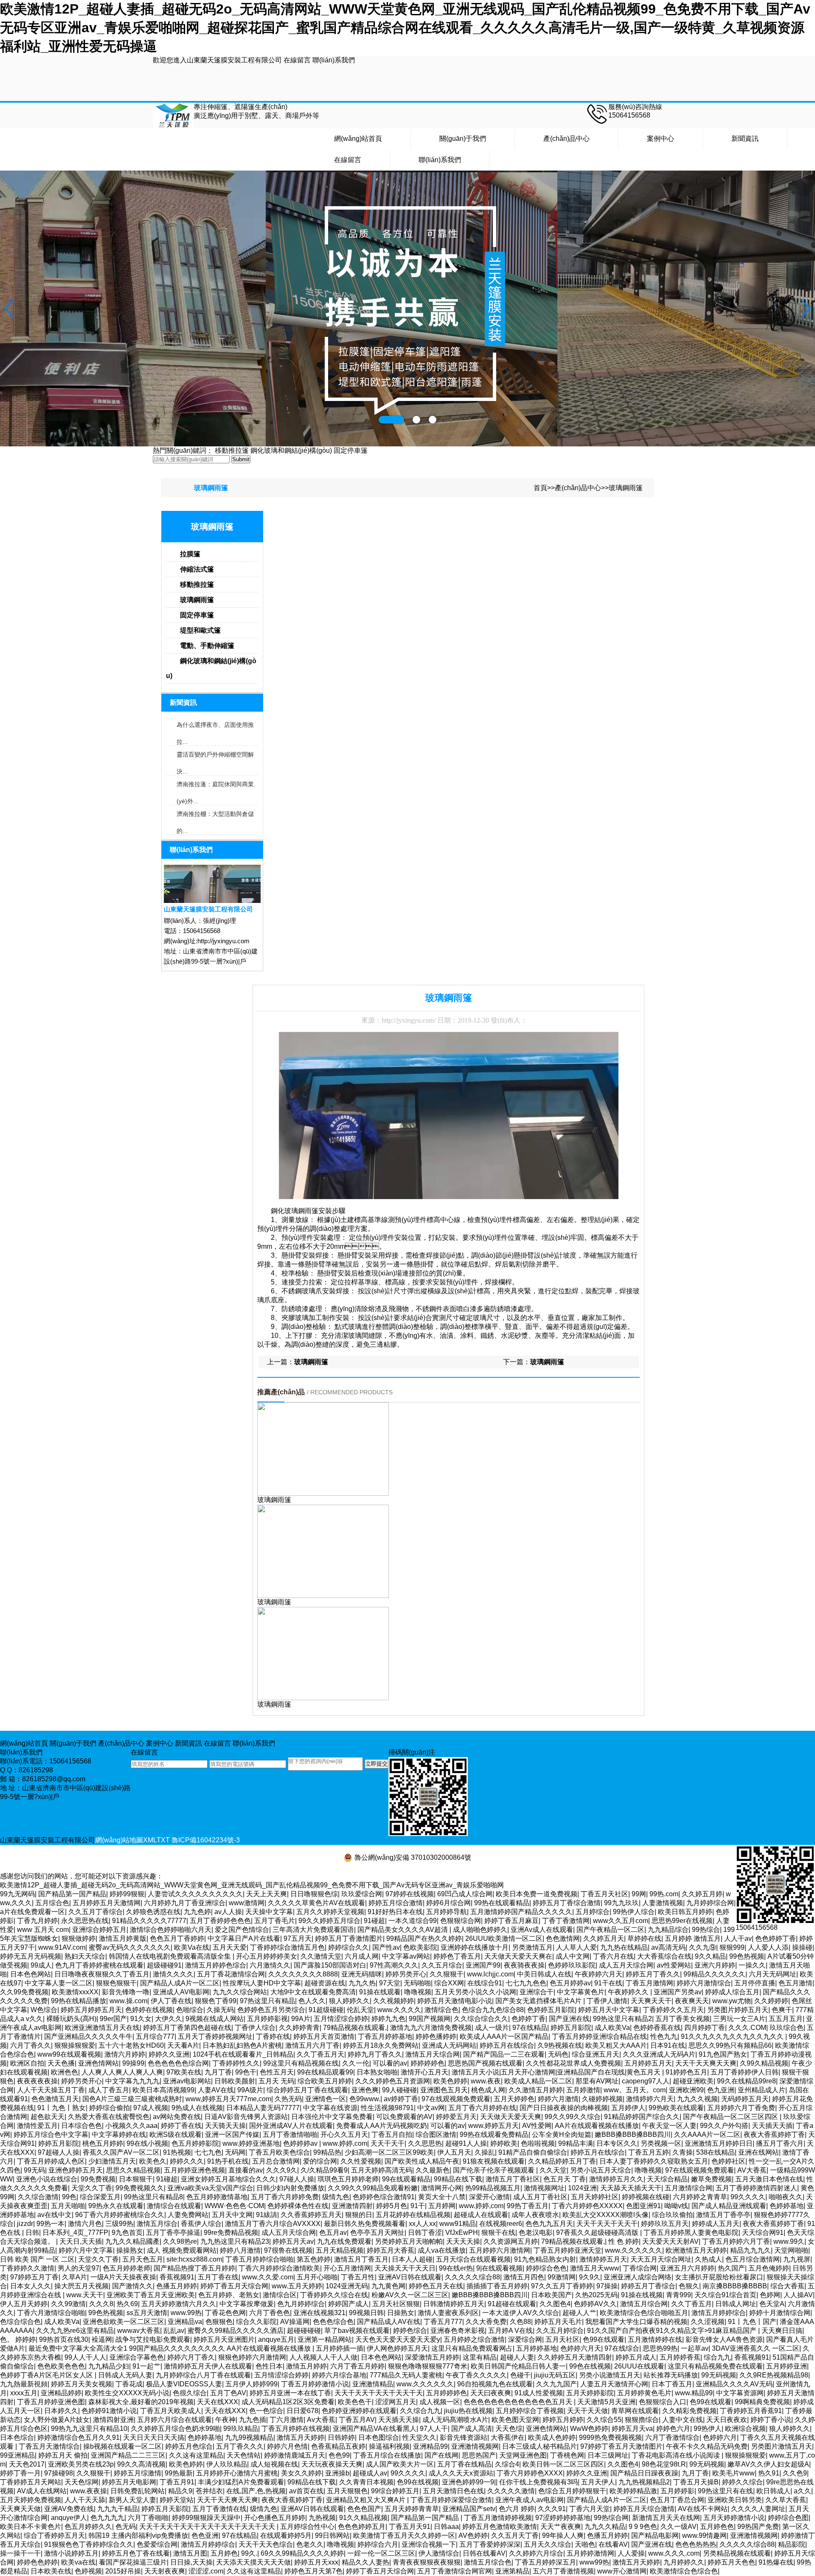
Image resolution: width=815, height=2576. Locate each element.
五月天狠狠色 (347, 2491)
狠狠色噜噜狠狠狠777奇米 (428, 2366)
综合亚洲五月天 (596, 2054)
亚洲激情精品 (373, 2384)
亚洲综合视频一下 (429, 2544)
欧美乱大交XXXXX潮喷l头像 (606, 2215)
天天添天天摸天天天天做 (253, 2562)
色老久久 (310, 2544)
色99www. (365, 2099)
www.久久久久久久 (634, 2250)
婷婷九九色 (388, 2019)
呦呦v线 (676, 2206)
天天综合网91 (763, 2233)
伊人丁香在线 (171, 2001)
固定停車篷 (351, 450)
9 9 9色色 (643, 2527)
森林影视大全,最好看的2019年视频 (141, 2402)
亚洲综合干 (537, 1992)
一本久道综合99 (413, 1921)
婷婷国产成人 (348, 2304)
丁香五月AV (357, 2420)
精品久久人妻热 (365, 2562)
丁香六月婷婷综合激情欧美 (279, 2268)
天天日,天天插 (81, 2241)
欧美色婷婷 (450, 2081)
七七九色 (208, 2152)
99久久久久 (748, 2197)
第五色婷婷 (314, 2259)
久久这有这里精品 (196, 2455)
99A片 (301, 2019)
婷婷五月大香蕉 (391, 2250)
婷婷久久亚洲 (169, 2054)
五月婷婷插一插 (340, 2348)
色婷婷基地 (787, 2206)
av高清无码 (668, 1947)
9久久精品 (710, 1956)
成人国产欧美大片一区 (400, 2464)
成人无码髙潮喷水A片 (455, 2420)
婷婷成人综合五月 (732, 1992)
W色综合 (44, 2010)
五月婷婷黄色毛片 (644, 2393)
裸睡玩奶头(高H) (71, 2019)
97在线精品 (530, 2028)
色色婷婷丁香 (776, 1938)
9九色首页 (127, 2233)
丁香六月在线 (613, 1956)
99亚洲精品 (17, 2455)
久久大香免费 (486, 2322)
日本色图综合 (379, 2437)
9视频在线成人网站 (215, 2019)
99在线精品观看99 (325, 2072)
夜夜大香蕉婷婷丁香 (774, 2135)
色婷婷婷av (301, 2143)
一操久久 (752, 1965)
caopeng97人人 (646, 2081)
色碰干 (520, 2375)
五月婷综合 (593, 1912)
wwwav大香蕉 (139, 2331)
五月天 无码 (276, 2081)
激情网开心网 (441, 2188)
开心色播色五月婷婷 (275, 2518)
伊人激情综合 (439, 2553)
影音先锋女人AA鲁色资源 (724, 2339)
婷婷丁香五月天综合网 (234, 2286)
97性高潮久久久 (394, 1965)
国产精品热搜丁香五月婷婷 (194, 2268)
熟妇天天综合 (85, 1956)
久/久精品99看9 (324, 2170)
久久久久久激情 (511, 2491)
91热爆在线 (776, 2562)
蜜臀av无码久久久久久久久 (130, 1947)
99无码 (34, 2170)
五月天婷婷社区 (595, 2197)
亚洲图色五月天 (444, 2090)
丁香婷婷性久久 (236, 2063)
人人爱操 (631, 2553)
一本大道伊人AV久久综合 (521, 2313)
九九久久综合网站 (240, 1992)
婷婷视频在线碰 (646, 2197)
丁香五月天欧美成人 (171, 2411)
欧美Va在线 (192, 1947)
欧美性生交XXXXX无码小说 (127, 2393)
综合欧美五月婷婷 (325, 2081)
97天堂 (390, 1983)
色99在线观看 (604, 2339)
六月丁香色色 (270, 2313)
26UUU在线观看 (639, 2366)
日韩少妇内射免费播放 (290, 2188)
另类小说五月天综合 (601, 2170)
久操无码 (220, 2010)
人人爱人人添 (768, 1947)
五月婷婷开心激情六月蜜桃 (237, 2473)
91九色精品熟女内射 (545, 2259)
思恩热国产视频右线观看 (485, 2063)
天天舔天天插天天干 (631, 2188)
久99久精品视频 (764, 2063)
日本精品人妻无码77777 (263, 2108)
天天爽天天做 (20, 2509)
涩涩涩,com (206, 2571)
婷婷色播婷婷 (436, 2036)
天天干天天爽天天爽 (706, 2063)
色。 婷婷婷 (18, 2339)
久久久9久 (282, 2170)
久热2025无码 (596, 2295)
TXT (163, 1840)
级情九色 (336, 2197)
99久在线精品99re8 (746, 2081)
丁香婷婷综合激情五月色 (287, 1947)
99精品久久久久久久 (714, 1974)
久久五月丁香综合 (96, 1912)
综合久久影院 (256, 2322)
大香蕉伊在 (508, 2437)
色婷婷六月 (720, 2437)
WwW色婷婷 (589, 2429)
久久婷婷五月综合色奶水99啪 (175, 2429)
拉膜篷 (190, 554)
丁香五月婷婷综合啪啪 (259, 2259)
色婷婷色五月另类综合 (271, 2010)
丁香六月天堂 (590, 2509)
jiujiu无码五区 (555, 2375)
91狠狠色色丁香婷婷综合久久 (89, 2544)
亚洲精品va (185, 2322)
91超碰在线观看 (512, 2304)
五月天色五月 (143, 2259)
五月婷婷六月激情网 (500, 2250)
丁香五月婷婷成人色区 (51, 2161)
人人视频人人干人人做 (323, 2357)
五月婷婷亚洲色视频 (194, 2170)
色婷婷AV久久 (595, 2304)
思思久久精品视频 (133, 2170)
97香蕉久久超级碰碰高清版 (598, 2233)
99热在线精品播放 (79, 2001)
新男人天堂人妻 (132, 2500)
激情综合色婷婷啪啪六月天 (171, 1930)
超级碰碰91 (164, 1965)
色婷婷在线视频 (149, 2010)
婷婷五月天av (293, 2241)
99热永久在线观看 (116, 2206)
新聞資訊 (745, 139)
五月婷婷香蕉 (680, 2357)
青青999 (679, 2295)
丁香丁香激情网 (566, 1921)
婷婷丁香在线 (181, 2126)
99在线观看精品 (406, 2179)
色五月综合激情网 (753, 2259)
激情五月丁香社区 (513, 2179)
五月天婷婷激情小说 (734, 2518)
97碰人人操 (297, 2179)
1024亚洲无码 (347, 2286)
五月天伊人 (598, 2482)
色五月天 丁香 (565, 2179)
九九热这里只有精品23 (235, 2241)
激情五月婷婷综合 (719, 2313)
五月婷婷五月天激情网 (107, 1903)
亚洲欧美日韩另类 (735, 2500)
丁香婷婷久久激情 (27, 2268)
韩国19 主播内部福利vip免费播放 (138, 2535)
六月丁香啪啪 (148, 2518)
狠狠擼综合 (642, 2420)
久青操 (683, 2152)
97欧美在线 (184, 2072)
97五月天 (298, 1938)
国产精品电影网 (655, 2535)
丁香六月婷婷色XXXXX (587, 2206)
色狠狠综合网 (461, 1921)
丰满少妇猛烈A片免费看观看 (241, 2482)
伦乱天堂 (360, 2010)
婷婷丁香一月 (20, 2473)
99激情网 (562, 2277)
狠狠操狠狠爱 (75, 2045)
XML (150, 1840)
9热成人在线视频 (197, 2108)
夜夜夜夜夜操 (37, 2081)
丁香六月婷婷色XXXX (530, 2473)
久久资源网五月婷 (511, 2241)
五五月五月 (786, 2019)
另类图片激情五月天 (781, 2446)
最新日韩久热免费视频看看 (365, 2224)
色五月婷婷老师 (126, 2268)
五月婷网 (442, 2206)
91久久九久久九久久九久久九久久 (733, 2036)
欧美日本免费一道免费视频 (537, 1894)
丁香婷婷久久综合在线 (334, 2295)
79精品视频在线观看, (355, 2028)
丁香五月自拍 (392, 2135)
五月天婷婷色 (514, 2099)
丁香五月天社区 (604, 1894)
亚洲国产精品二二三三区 (128, 2455)
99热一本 (51, 2224)
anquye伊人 (69, 2518)
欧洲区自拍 (27, 2063)
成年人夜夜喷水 (535, 2215)
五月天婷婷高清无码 (382, 2170)
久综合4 (507, 2464)
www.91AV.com (62, 1947)
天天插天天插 (772, 2126)
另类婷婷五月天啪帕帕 (409, 2241)
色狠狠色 (219, 2322)
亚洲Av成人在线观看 (542, 1930)
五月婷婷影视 (267, 2019)
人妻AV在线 (216, 2090)
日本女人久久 (31, 2286)
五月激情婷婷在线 (655, 2339)
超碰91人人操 (466, 2143)
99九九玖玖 (621, 1903)
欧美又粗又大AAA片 (616, 2045)
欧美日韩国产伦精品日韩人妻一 (518, 2366)
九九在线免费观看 (344, 2241)
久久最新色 (433, 2170)
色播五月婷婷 (177, 2286)
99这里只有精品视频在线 (301, 2063)
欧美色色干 (355, 2402)
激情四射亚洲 (113, 2420)
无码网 (235, 2152)
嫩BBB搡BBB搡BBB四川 (633, 2135)
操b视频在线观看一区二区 (122, 2446)
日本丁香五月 (672, 2384)
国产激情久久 (132, 2286)
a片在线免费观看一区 (32, 1912)
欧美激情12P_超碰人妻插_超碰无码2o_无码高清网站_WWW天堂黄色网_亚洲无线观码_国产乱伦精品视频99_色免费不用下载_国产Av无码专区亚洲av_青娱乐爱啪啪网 (252, 1885)
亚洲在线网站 (759, 2152)
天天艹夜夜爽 (561, 2527)
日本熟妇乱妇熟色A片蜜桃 (242, 2045)
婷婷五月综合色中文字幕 (51, 2135)
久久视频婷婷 (393, 2001)
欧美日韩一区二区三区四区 (563, 2464)
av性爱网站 (674, 1965)
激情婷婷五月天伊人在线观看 (208, 2366)
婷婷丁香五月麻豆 (511, 1921)
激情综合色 (441, 2010)
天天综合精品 (667, 2179)
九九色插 (253, 2420)
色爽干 (782, 2010)
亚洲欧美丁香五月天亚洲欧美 (151, 2295)
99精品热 (327, 2152)
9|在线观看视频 (499, 2268)
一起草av (695, 2348)
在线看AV (613, 2544)
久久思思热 (425, 2143)
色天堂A (772, 2304)
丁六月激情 (287, 2420)
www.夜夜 (486, 2081)
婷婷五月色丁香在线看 (136, 2553)
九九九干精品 (118, 2509)
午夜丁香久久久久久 (476, 2375)
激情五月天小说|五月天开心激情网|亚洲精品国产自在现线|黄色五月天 (557, 2072)
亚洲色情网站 (98, 2063)
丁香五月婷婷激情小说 (315, 2384)
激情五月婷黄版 (123, 1938)
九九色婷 (197, 1912)
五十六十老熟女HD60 (131, 2045)
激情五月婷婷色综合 (216, 1965)
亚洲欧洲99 (686, 2090)
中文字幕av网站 (406, 1956)
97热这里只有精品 (267, 2001)
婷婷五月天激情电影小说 (455, 2001)
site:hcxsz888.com (194, 2259)
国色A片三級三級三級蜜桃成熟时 (132, 2099)
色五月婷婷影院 (195, 2143)
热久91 (769, 2473)
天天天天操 (463, 2241)
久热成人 (708, 2259)
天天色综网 (81, 2482)
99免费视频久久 (140, 2188)
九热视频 (322, 2518)
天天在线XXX (218, 2402)
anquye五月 (276, 2339)
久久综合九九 (420, 2411)
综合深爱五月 (100, 2197)
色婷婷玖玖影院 (572, 1965)
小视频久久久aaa (131, 2126)
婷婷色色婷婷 (37, 2562)
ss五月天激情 (147, 2313)
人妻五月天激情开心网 (614, 2384)
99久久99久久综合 (573, 2117)
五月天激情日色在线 (453, 2491)
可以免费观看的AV (404, 2117)
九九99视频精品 (249, 2437)
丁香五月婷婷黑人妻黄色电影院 (691, 2233)
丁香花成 (129, 2384)
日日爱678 (302, 2411)
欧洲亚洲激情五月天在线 (102, 2028)
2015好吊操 (123, 2571)
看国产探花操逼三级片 (133, 2562)
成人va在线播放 (442, 2250)
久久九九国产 (556, 2384)
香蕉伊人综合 (201, 2224)
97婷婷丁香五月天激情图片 (621, 2446)
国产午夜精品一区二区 (610, 1930)
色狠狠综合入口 (663, 2402)
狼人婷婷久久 (349, 2001)
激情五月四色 (524, 2277)
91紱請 (267, 2215)
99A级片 (250, 2090)
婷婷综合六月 (378, 2544)
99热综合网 (611, 2518)
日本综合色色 (81, 2126)
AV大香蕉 (752, 2170)
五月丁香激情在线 (219, 2509)
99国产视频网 (430, 2019)
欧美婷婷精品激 (633, 2491)
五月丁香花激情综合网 (231, 1974)
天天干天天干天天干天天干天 (379, 2393)
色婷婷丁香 (528, 2019)
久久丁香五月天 (320, 2054)
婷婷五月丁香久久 (653, 1974)
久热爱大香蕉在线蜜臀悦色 (109, 2117)
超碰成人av (370, 2473)
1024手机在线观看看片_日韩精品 (243, 2054)
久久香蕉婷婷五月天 (311, 2215)
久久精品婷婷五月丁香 (562, 2161)
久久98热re (180, 2241)
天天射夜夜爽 (165, 2571)
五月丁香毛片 (275, 1921)
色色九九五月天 (549, 2224)
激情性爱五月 (37, 2126)
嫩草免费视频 (711, 2179)
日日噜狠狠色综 (314, 1894)
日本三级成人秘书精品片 (540, 2446)
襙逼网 (102, 2339)
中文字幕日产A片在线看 (244, 1938)
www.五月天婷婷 (297, 2286)
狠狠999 (732, 1947)
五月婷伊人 (628, 2108)
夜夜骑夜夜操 (524, 1965)
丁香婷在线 (273, 2036)
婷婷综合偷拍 (110, 2108)
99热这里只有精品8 (153, 2197)
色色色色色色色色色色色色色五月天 (519, 2402)
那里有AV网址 (597, 2081)
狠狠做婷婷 (79, 1938)
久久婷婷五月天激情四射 (575, 2357)
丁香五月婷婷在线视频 (295, 2429)
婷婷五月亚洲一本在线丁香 (290, 2393)
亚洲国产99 (483, 1965)
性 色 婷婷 (624, 2241)
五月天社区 (562, 2339)
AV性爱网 (537, 2126)
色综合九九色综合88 (493, 2010)
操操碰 (802, 1947)
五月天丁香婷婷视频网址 (215, 2036)
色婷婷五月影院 (551, 2010)
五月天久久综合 (548, 2544)
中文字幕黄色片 (581, 1992)
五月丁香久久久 (240, 2446)
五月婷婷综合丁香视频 (530, 2411)
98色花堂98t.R (664, 2464)
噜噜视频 (418, 1992)
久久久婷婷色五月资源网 (393, 2081)
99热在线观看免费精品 (494, 2135)
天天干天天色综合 (266, 2544)
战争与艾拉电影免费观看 (153, 2339)
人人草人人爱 (576, 1947)
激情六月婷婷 (125, 2054)
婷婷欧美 (504, 2143)
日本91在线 (668, 2045)
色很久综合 (190, 2393)
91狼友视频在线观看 (494, 2161)
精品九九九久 (750, 2250)
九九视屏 (797, 2259)
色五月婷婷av (570, 1983)
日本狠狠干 (136, 2179)
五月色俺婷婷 (769, 2268)
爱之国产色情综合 (242, 1930)
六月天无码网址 (773, 1974)
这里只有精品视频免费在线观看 (715, 2366)
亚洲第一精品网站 (325, 2339)
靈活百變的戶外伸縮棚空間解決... (215, 757)
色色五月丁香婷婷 (177, 1938)
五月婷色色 (717, 2527)
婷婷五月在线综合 (507, 2045)
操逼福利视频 (389, 2446)
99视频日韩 (366, 2313)
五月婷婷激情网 (590, 2553)
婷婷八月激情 (240, 2250)
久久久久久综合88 (472, 2277)
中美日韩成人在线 (544, 1974)
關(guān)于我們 (463, 139)
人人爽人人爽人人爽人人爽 (122, 2072)
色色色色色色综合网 (178, 2063)
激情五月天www (595, 2268)
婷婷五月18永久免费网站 (381, 2045)
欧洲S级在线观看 (176, 2135)
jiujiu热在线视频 (468, 2411)
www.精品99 (694, 2393)
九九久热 (362, 1983)
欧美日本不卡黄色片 (31, 2527)
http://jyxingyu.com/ (409, 1020)
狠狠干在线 (498, 2233)
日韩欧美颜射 (235, 2081)
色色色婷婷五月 (362, 2527)
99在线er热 (456, 2268)
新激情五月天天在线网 (666, 2518)
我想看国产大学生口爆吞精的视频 (636, 2322)
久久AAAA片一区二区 (707, 2135)
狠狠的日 (359, 2215)
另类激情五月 (532, 1947)
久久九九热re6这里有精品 (75, 2331)
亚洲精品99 (430, 2446)
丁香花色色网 (225, 2313)
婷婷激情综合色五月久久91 (79, 2437)
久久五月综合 (442, 1965)
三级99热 (119, 2224)
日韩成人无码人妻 (125, 2375)
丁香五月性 (358, 2277)
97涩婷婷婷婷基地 (563, 2518)
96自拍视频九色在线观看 (495, 2384)
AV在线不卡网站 (703, 2509)
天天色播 (61, 2063)
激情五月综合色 (488, 2562)
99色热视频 (747, 1956)
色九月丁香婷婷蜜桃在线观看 (99, 1965)
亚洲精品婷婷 (61, 2393)
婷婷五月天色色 (731, 2562)
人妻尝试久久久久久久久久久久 (195, 1894)
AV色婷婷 (473, 2535)
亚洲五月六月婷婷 (687, 2268)
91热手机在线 (228, 2161)
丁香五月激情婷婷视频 (498, 2518)
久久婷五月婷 (702, 1894)
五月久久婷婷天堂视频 (330, 1912)
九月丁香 (218, 2072)
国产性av (386, 1947)
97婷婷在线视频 (410, 1894)
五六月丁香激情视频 (563, 2571)
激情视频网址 (544, 2188)
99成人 (41, 1965)
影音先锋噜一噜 (126, 1992)
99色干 (246, 2072)
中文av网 (431, 2108)
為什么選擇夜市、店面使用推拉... (215, 727)
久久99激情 (68, 2304)
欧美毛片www (733, 2473)
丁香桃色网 (567, 2455)
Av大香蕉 (321, 2420)
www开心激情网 (622, 2571)
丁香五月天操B (696, 2482)
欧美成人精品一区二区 (538, 2081)
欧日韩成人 (773, 2491)
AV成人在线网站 (42, 2491)
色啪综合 (190, 2010)
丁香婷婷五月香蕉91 (751, 2411)
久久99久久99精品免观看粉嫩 (373, 2188)
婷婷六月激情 (558, 2099)
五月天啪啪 (68, 2206)
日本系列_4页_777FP (75, 2233)
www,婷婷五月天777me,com (228, 2099)
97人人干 (434, 2429)
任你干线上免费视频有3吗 (538, 2482)
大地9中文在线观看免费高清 (313, 1992)
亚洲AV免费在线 (69, 2509)
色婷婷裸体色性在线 (298, 2206)
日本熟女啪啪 (377, 2072)
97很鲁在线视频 (288, 2250)
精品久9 (180, 2491)
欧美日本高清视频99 (163, 2090)
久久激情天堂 (321, 1956)
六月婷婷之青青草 (700, 2197)
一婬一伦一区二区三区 (381, 2553)
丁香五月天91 (410, 2527)
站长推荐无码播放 (671, 2375)
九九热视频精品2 (644, 2482)
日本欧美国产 (551, 2295)
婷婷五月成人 (636, 2357)
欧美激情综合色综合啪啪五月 (644, 2313)
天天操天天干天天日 (405, 2268)
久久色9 (795, 2473)
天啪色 (585, 2544)
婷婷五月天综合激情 (644, 2509)
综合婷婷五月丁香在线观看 (307, 2090)
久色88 (520, 2322)
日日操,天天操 (191, 2562)
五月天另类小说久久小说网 (475, 1992)
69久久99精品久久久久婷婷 (302, 2553)
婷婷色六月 (673, 2429)
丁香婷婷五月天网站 (31, 2482)
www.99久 (789, 2241)
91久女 (141, 2019)
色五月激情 (795, 1983)
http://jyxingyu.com (223, 941)
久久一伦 (356, 2063)
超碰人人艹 (579, 2313)
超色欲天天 (48, 2117)
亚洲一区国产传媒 (232, 2135)
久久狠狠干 (447, 1974)
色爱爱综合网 (157, 2544)
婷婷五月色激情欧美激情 (500, 2527)
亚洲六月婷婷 (715, 1965)
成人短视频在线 (274, 2464)
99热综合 (706, 1930)
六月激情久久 (270, 1965)
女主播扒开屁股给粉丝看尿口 (719, 2277)
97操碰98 (59, 2473)
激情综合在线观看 (174, 2206)
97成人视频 (151, 2108)
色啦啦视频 (538, 2143)
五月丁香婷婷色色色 (220, 1921)
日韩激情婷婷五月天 (454, 2304)
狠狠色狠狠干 (116, 1983)
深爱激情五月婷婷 (432, 2357)
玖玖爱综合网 (362, 1894)
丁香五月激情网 (649, 1983)
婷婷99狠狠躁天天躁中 (206, 2518)
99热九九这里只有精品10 (89, 2429)
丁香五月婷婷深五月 (545, 2562)
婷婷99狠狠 (127, 1894)
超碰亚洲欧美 (693, 2081)
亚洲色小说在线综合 (47, 2179)
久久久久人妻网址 (758, 2509)
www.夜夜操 (89, 2491)
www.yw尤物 (732, 2001)
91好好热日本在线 (395, 1912)
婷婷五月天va (632, 2429)
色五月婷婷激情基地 (217, 2197)
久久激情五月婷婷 (536, 2090)
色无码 (126, 2527)
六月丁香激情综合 (672, 2437)
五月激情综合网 (689, 2188)
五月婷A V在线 (510, 2331)
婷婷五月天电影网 (129, 2482)
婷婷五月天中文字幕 (609, 2010)
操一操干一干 (20, 2553)
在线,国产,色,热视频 (256, 2491)
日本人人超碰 (412, 2259)
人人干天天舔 (85, 2500)
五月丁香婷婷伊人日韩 (745, 2072)
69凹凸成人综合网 (465, 1894)
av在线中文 (55, 2215)
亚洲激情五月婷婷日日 (719, 2143)
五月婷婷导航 (447, 1912)
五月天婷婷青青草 (412, 2509)
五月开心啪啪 (317, 2277)
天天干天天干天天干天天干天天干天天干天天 (208, 2527)
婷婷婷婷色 (427, 2063)
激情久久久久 (173, 1974)
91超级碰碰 (326, 2010)
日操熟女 (401, 2313)
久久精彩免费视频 (689, 2411)
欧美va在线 (78, 2562)
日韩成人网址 (736, 2304)
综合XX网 (449, 1983)
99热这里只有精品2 (622, 2019)
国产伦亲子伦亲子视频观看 (495, 2170)
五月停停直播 (755, 1983)
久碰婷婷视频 (602, 2099)
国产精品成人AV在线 (389, 2322)
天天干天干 (388, 2143)
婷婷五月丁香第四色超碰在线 (187, 2028)
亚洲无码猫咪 (362, 1974)
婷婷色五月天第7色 (313, 2571)
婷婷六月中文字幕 (86, 2250)
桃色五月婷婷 (103, 2143)
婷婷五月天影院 (165, 2509)
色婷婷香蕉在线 (657, 2028)
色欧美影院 (420, 1947)
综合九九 (717, 2357)
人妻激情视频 (663, 1903)
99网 (639, 1894)
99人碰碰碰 (399, 2090)
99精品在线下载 (458, 2179)
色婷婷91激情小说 (109, 2411)
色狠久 (689, 2286)
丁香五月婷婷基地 (385, 2036)
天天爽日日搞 (782, 2331)
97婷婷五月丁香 (34, 2277)
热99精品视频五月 (493, 2188)
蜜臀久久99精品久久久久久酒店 (236, 2331)
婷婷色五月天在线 (436, 2286)
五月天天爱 (230, 1947)
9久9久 (590, 2277)
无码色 (558, 2054)
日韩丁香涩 (425, 2233)
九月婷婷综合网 (710, 1903)
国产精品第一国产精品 (72, 1894)
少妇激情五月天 (112, 2161)
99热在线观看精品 (502, 1903)
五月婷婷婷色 (447, 2393)
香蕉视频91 (177, 2277)
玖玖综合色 (787, 2028)
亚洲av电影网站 (187, 2081)
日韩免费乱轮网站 (138, 2491)
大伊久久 (169, 2019)
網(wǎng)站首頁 (358, 139)
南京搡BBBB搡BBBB (735, 2286)
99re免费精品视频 (231, 2233)
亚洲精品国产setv (469, 2509)
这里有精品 (480, 2357)
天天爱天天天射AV (670, 2241)
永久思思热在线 (85, 1921)
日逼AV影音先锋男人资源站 (246, 2117)
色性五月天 (277, 2072)
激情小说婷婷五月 (71, 2553)
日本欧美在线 (51, 2571)
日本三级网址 (608, 2455)
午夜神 (225, 2420)
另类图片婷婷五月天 (738, 2010)
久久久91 (552, 2509)
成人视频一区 (440, 2402)
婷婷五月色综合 (189, 2446)
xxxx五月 (24, 2393)
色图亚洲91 (644, 2206)
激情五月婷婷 (306, 2366)
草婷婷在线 (644, 1938)
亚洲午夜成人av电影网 (530, 2500)
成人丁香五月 (109, 2090)
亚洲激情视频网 (475, 2446)
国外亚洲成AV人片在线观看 (291, 2126)
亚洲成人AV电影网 (181, 1992)
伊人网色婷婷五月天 (397, 2348)
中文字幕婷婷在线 (119, 2135)
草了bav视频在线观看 (357, 2331)
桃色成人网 (488, 2090)
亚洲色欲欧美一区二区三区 (124, 2322)
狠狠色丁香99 (216, 2001)
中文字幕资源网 (740, 2393)
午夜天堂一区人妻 (669, 2126)
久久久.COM (747, 2028)
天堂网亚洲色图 (523, 2455)
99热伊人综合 (634, 1912)
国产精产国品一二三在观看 (504, 2054)
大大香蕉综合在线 (664, 1956)
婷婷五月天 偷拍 (63, 2455)
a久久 (802, 2491)
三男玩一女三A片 (739, 2019)
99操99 (133, 2063)
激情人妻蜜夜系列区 (448, 2313)
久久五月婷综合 (560, 2331)
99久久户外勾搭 (724, 2126)
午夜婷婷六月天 (599, 1974)
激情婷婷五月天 (603, 2259)
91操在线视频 (642, 2295)
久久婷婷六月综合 (536, 2553)
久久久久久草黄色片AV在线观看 (316, 1903)
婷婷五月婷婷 (563, 2420)
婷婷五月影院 (571, 2028)
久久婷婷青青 (299, 2028)
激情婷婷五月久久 (616, 2179)
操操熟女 (130, 2250)
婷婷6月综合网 (448, 1903)
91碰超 (374, 1921)
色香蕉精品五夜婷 (338, 2446)
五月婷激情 (583, 2090)
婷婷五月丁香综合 (648, 2286)
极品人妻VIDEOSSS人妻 (184, 2384)
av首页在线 (306, 2491)
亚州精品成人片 (762, 2090)
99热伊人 (708, 2429)
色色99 (339, 2455)
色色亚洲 (205, 2535)
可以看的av (390, 2063)
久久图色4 (555, 2304)
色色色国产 (364, 2509)
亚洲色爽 (365, 2090)
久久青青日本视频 (366, 2482)
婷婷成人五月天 (716, 2224)
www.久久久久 (399, 2010)
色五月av (333, 2233)
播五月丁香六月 (780, 2143)
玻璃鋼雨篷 (626, 488)
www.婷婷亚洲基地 (251, 2143)
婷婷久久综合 (742, 2482)
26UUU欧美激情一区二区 (504, 1938)
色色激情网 (563, 1938)
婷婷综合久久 (348, 1947)
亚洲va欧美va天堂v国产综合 (210, 2188)
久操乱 (485, 2152)
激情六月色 (85, 2224)
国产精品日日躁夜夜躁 (644, 2473)
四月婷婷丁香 (705, 2028)
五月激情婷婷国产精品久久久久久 (521, 1912)
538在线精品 (715, 2152)
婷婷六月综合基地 (339, 2375)
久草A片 (74, 2277)
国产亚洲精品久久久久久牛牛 (88, 2036)
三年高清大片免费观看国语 (313, 1930)
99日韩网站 (332, 2535)
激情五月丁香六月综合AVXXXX (273, 2224)
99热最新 (179, 2473)
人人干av (738, 1938)
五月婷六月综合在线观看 (174, 2420)
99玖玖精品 (241, 2429)
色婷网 (770, 2295)
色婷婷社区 (728, 2161)
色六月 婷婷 (517, 2509)
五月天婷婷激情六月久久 (179, 2304)
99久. (249, 2553)
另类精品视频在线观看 (737, 2553)
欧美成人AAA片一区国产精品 (504, 2036)
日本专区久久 (617, 2143)
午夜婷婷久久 (629, 1992)
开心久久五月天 (344, 2135)
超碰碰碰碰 (304, 2331)
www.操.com (128, 2001)
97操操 (607, 2286)
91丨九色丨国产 (752, 2322)
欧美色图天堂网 (515, 2420)
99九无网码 (17, 1894)
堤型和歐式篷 (200, 630)
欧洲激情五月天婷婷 (696, 2250)
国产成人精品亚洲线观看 (729, 2206)
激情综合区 (280, 2295)
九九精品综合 (668, 1930)
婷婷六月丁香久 (191, 2357)
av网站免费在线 (177, 2117)
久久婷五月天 (604, 1938)
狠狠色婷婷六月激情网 (252, 2357)
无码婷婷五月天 (745, 2099)
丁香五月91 (177, 2482)
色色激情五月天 (55, 2099)
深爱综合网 (525, 2339)
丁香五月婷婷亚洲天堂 (568, 2250)
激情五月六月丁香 (312, 2045)
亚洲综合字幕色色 (137, 2357)
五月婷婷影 (677, 2491)
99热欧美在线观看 (676, 2108)
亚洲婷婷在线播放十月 (475, 1947)
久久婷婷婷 (771, 2001)
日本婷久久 (61, 2411)
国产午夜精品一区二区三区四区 (731, 2117)
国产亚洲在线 (569, 2019)
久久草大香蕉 (786, 2500)
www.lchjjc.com (490, 1974)
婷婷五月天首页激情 (324, 2036)
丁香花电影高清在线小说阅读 (677, 2455)
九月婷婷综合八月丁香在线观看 (203, 2375)
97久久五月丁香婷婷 (562, 2286)
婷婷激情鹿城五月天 (295, 2455)
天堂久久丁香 (92, 2188)
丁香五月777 (443, 2322)
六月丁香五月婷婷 (357, 2366)
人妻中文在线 (683, 2420)
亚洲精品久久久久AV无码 (734, 2384)
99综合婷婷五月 (395, 2491)
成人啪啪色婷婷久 (480, 1930)
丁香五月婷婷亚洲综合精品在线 (599, 2036)
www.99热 (186, 2313)
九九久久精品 (605, 2527)
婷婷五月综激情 (138, 2473)
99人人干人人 (85, 2357)
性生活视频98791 (387, 2108)
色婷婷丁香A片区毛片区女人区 (47, 2375)
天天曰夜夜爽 (491, 2393)
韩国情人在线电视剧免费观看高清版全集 (171, 1956)
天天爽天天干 (651, 2001)
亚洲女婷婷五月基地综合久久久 (228, 2179)
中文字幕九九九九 (132, 2081)
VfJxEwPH (462, 2233)
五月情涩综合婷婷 (341, 2019)
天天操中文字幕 (269, 1912)
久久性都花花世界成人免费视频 (573, 2063)
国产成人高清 (472, 2429)
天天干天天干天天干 (607, 2224)
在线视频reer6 (501, 2224)
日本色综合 (17, 2437)
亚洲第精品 (512, 2571)
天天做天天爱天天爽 (511, 2117)
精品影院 (792, 2544)
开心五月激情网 (347, 2268)
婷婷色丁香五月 (457, 1956)
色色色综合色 (333, 2322)
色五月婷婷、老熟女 (229, 2295)
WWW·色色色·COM (234, 2206)
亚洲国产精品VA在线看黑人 (375, 2429)
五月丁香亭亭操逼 (173, 2233)
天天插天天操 (399, 2420)
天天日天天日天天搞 (154, 2437)
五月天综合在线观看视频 (473, 2259)
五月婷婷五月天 (648, 2063)
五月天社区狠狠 (396, 2304)
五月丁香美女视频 (683, 2019)
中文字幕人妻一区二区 (59, 1983)
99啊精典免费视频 (762, 2402)
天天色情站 (244, 2455)
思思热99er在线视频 (682, 1921)
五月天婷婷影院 (590, 2393)
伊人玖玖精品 (227, 2464)
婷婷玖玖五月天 (665, 2224)
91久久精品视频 (363, 2518)
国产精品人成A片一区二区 (180, 1983)
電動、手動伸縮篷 (207, 646)
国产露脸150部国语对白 (330, 1965)
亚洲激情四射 (352, 2206)
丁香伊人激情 (607, 2001)
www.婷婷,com (345, 2143)
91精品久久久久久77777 (149, 1921)
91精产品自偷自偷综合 (533, 2152)
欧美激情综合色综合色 (684, 2571)
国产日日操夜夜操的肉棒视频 (564, 2108)
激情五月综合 (157, 2224)
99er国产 (113, 2019)
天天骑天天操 (225, 2126)
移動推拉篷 (232, 450)
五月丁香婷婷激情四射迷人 (756, 2188)
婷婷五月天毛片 (558, 2322)
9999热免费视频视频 (610, 2437)
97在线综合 (622, 2348)
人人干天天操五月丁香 (51, 2090)
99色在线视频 (590, 2366)
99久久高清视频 (141, 2464)
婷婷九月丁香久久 (375, 2054)
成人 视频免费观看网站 (182, 2250)
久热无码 (288, 2099)
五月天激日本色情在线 (769, 2179)
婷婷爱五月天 (456, 2117)
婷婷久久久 (187, 2161)
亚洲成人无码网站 (449, 2045)
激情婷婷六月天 (650, 2099)
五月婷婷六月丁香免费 (741, 2108)
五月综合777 (155, 2036)
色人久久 (312, 2001)
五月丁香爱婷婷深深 (490, 2544)
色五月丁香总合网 (677, 2500)
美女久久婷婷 (301, 2473)
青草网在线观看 (635, 2411)
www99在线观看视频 (69, 2054)
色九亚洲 (721, 2090)
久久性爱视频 (361, 2161)
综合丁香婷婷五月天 (54, 2535)
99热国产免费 (758, 2527)
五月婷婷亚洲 (787, 2366)
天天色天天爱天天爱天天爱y (398, 2339)
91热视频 (177, 2152)
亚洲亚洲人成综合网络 (638, 2277)
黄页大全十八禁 (442, 2197)
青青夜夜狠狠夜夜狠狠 (427, 2562)
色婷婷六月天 (581, 2348)
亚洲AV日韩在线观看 (410, 2277)
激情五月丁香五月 (361, 2259)
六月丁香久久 (31, 2045)
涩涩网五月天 (396, 2402)
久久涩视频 (708, 2322)
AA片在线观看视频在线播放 (597, 2126)
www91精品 (458, 2224)
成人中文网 (573, 1956)
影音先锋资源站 (464, 2437)
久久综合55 (604, 2420)
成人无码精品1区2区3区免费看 (288, 2402)
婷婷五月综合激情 (396, 1903)
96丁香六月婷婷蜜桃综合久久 (120, 2215)
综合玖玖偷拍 (672, 2215)
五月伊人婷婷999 (252, 2384)
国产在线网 (441, 2455)
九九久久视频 (697, 2099)
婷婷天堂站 (177, 2500)
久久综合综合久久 (481, 2019)
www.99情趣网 (704, 2535)
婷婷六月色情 (287, 2446)
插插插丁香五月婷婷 (497, 2286)
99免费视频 (98, 2179)
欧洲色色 (65, 2072)
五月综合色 (52, 1903)
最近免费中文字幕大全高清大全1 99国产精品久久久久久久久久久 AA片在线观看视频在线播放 (170, 2348)
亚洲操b (337, 2473)
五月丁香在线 (218, 2277)
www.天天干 (85, 2295)
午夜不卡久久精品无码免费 (707, 2446)
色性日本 (269, 2366)
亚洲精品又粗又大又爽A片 (367, 2500)
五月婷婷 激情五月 (693, 1938)
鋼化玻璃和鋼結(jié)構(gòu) (291, 450)
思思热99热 (660, 2348)
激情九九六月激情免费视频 (431, 2028)
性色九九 (664, 2036)
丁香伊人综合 (255, 2028)
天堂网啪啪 (791, 2250)
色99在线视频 (418, 2482)
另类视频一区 (661, 2143)
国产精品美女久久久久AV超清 (403, 1930)
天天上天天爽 (267, 1894)
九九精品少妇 (109, 2366)
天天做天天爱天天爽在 (518, 1956)
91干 (418, 2206)
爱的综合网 (320, 2161)
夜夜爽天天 (692, 2001)
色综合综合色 (20, 2322)
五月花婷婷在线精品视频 (413, 2215)
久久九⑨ (703, 1947)
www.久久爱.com (268, 2277)
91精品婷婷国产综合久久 (642, 2117)
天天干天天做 (587, 2411)
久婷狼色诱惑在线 (153, 1912)
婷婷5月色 (392, 2206)
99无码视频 (719, 2375)
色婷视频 (88, 2571)
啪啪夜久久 (786, 2197)
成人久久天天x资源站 (461, 2473)
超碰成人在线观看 (481, 2215)
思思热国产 (479, 2455)
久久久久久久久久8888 (303, 1974)
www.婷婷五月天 (493, 2126)
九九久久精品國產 (132, 2241)
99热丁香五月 (528, 2206)
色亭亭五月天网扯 (377, 2233)
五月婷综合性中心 (307, 2527)
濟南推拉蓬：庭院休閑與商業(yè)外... (215, 787)
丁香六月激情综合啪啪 (51, 2313)
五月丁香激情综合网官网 (455, 2571)
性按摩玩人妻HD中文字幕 (262, 1983)
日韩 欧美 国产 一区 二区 (37, 2259)
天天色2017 (27, 2464)
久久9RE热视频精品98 (774, 2375)
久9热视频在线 (560, 2045)
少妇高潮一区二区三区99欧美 (389, 2152)
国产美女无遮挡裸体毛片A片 (539, 2001)
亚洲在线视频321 (319, 2313)
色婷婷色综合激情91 (384, 2197)
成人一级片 (492, 2028)
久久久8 (101, 2304)
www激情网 (247, 1903)
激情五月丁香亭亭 (723, 2215)
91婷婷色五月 (686, 2072)
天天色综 (509, 2429)
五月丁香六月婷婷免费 (285, 2197)
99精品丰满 (576, 2143)
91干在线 (608, 1983)
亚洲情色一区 (326, 2099)
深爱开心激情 (489, 2197)
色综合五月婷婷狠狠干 (572, 2491)
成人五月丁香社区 (540, 2197)
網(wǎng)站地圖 (119, 1840)
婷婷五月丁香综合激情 (567, 1903)
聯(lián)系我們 (334, 60)
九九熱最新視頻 (24, 2384)
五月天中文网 (232, 2215)
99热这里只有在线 (725, 2491)
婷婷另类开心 (406, 1974)
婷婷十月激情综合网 (780, 2313)
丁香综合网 (640, 2268)
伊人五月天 (454, 2152)
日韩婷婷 (341, 2437)
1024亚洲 (582, 2188)
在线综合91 (485, 1983)
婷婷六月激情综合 (704, 1983)
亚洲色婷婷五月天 (76, 2170)
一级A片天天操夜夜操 (123, 2277)
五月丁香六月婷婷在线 (482, 2108)
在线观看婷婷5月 (286, 2535)
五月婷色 (224, 2553)
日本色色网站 (31, 1974)
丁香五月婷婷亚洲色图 (51, 2402)
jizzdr (25, 2224)
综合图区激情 (436, 2135)
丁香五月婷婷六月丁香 (736, 2241)
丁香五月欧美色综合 (279, 2152)
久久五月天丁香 (515, 2535)
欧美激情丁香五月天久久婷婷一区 (404, 2535)
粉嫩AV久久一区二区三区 (410, 2295)
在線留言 (298, 60)
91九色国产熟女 (723, 2054)
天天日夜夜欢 (727, 2420)
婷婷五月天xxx (316, 2562)
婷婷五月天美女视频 (81, 2384)
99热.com (664, 1894)
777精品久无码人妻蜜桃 (406, 2375)
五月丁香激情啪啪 (290, 2135)
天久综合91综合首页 (725, 2295)
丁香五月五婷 (649, 2152)
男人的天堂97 (79, 2268)
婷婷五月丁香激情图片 (349, 1938)
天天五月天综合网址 (661, 2259)
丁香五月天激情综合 (49, 2446)
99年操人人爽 (563, 2535)
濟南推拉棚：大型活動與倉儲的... (215, 816)
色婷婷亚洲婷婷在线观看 (359, 2411)
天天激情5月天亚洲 (606, 2402)
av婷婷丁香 (401, 2099)
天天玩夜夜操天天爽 (332, 2464)
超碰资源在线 (325, 1983)
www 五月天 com (43, 1930)
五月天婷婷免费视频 (31, 2500)
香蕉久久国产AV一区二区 (121, 2152)
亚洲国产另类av (678, 1992)
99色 (69, 2197)
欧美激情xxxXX (75, 1992)
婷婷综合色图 (788, 2518)
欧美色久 (153, 2161)
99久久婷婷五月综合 (329, 1921)
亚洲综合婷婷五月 (99, 1930)
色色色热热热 (696, 2544)
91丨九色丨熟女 (62, 2108)
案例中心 (660, 139)
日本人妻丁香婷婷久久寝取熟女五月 (654, 2161)
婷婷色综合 (410, 2331)
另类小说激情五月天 (610, 2375)
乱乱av (174, 2331)
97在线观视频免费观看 (456, 2099)
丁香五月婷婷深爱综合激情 (451, 2500)
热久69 (127, 2304)
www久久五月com (621, 1921)
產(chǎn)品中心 (566, 139)
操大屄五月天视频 (81, 2286)
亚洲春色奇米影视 (458, 2331)
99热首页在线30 (64, 2339)
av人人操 (228, 1912)
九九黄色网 (388, 2286)
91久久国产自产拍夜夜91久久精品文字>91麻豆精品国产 (673, 2331)
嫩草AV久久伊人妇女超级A (768, 2464)
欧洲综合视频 (745, 2429)
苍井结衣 (209, 2491)
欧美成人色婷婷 (552, 2437)
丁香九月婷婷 (37, 1921)
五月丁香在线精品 (464, 2464)
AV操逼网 (295, 2322)
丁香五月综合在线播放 (387, 2455)
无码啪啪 (417, 1983)
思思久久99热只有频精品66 (730, 2045)
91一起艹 (146, 2366)
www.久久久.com (674, 2553)
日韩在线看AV (484, 2553)
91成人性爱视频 (539, 2393)
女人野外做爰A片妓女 (57, 2420)
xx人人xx (422, 2224)
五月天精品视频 (340, 2250)
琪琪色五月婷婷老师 (348, 2179)
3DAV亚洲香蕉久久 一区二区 (756, 2348)
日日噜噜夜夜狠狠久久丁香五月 (102, 1974)
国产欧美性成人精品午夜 (422, 2161)
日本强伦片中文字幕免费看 (332, 2117)
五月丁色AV (228, 2393)
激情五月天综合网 (433, 2054)
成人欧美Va (612, 2028)
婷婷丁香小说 (771, 2420)
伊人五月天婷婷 (24, 2304)
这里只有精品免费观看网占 (472, 2348)
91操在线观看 (380, 1992)
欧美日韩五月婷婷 (685, 1912)
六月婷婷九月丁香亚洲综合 (185, 1903)
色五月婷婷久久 (88, 2527)
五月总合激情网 (276, 2161)
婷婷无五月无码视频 (31, 1956)
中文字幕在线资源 (330, 2108)
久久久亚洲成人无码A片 (659, 2054)
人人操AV (798, 2295)
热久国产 (731, 2268)
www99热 (594, 2562)
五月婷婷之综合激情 (474, 2339)
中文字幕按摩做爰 (247, 2304)
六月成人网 (362, 1956)
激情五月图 (190, 2553)
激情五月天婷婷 (301, 2437)
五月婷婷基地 (537, 2348)
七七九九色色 (526, 1983)
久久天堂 (553, 2170)
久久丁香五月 (691, 2304)
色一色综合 (266, 2411)
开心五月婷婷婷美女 (267, 1956)
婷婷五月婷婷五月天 (91, 2010)
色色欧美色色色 (61, 2366)
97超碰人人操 (59, 2152)
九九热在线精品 (624, 1947)
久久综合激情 (38, 2197)
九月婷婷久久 (684, 2562)
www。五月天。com (635, 2090)
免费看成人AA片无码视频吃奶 (382, 2126)
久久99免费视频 (24, 1992)
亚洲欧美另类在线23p (81, 2464)
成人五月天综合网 (626, 1965)
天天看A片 (183, 2045)
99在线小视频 (147, 2143)
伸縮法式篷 (197, 569)
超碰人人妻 (517, 2357)
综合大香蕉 (787, 2286)
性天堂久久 (419, 2437)
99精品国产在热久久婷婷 (424, 1938)
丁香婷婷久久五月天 (673, 2010)
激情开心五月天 (424, 2072)
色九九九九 (107, 2518)
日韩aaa (446, 2527)
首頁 (540, 488)
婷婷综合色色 (546, 2268)
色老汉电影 (536, 2233)
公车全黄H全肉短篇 (562, 2135)
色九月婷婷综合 (301, 2304)
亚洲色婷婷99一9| (469, 2482)
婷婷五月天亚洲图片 (224, 2339)
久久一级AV (679, 2527)
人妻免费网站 (188, 2215)
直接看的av (246, 2170)
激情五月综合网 (644, 2304)
